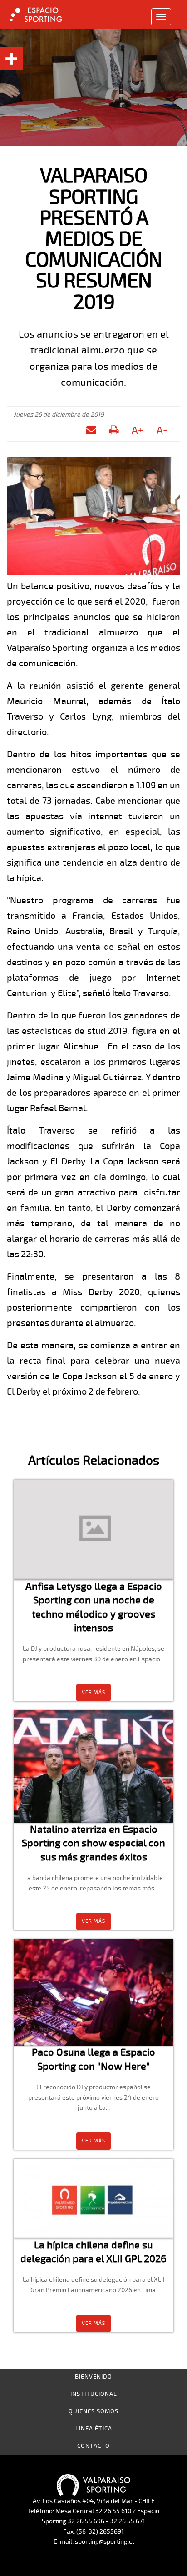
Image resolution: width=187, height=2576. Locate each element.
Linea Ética (94, 2429)
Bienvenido (93, 2377)
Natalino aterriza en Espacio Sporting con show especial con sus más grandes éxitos (93, 1843)
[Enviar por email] (91, 429)
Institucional (94, 2394)
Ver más (93, 1692)
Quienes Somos (93, 2411)
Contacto (93, 2446)
